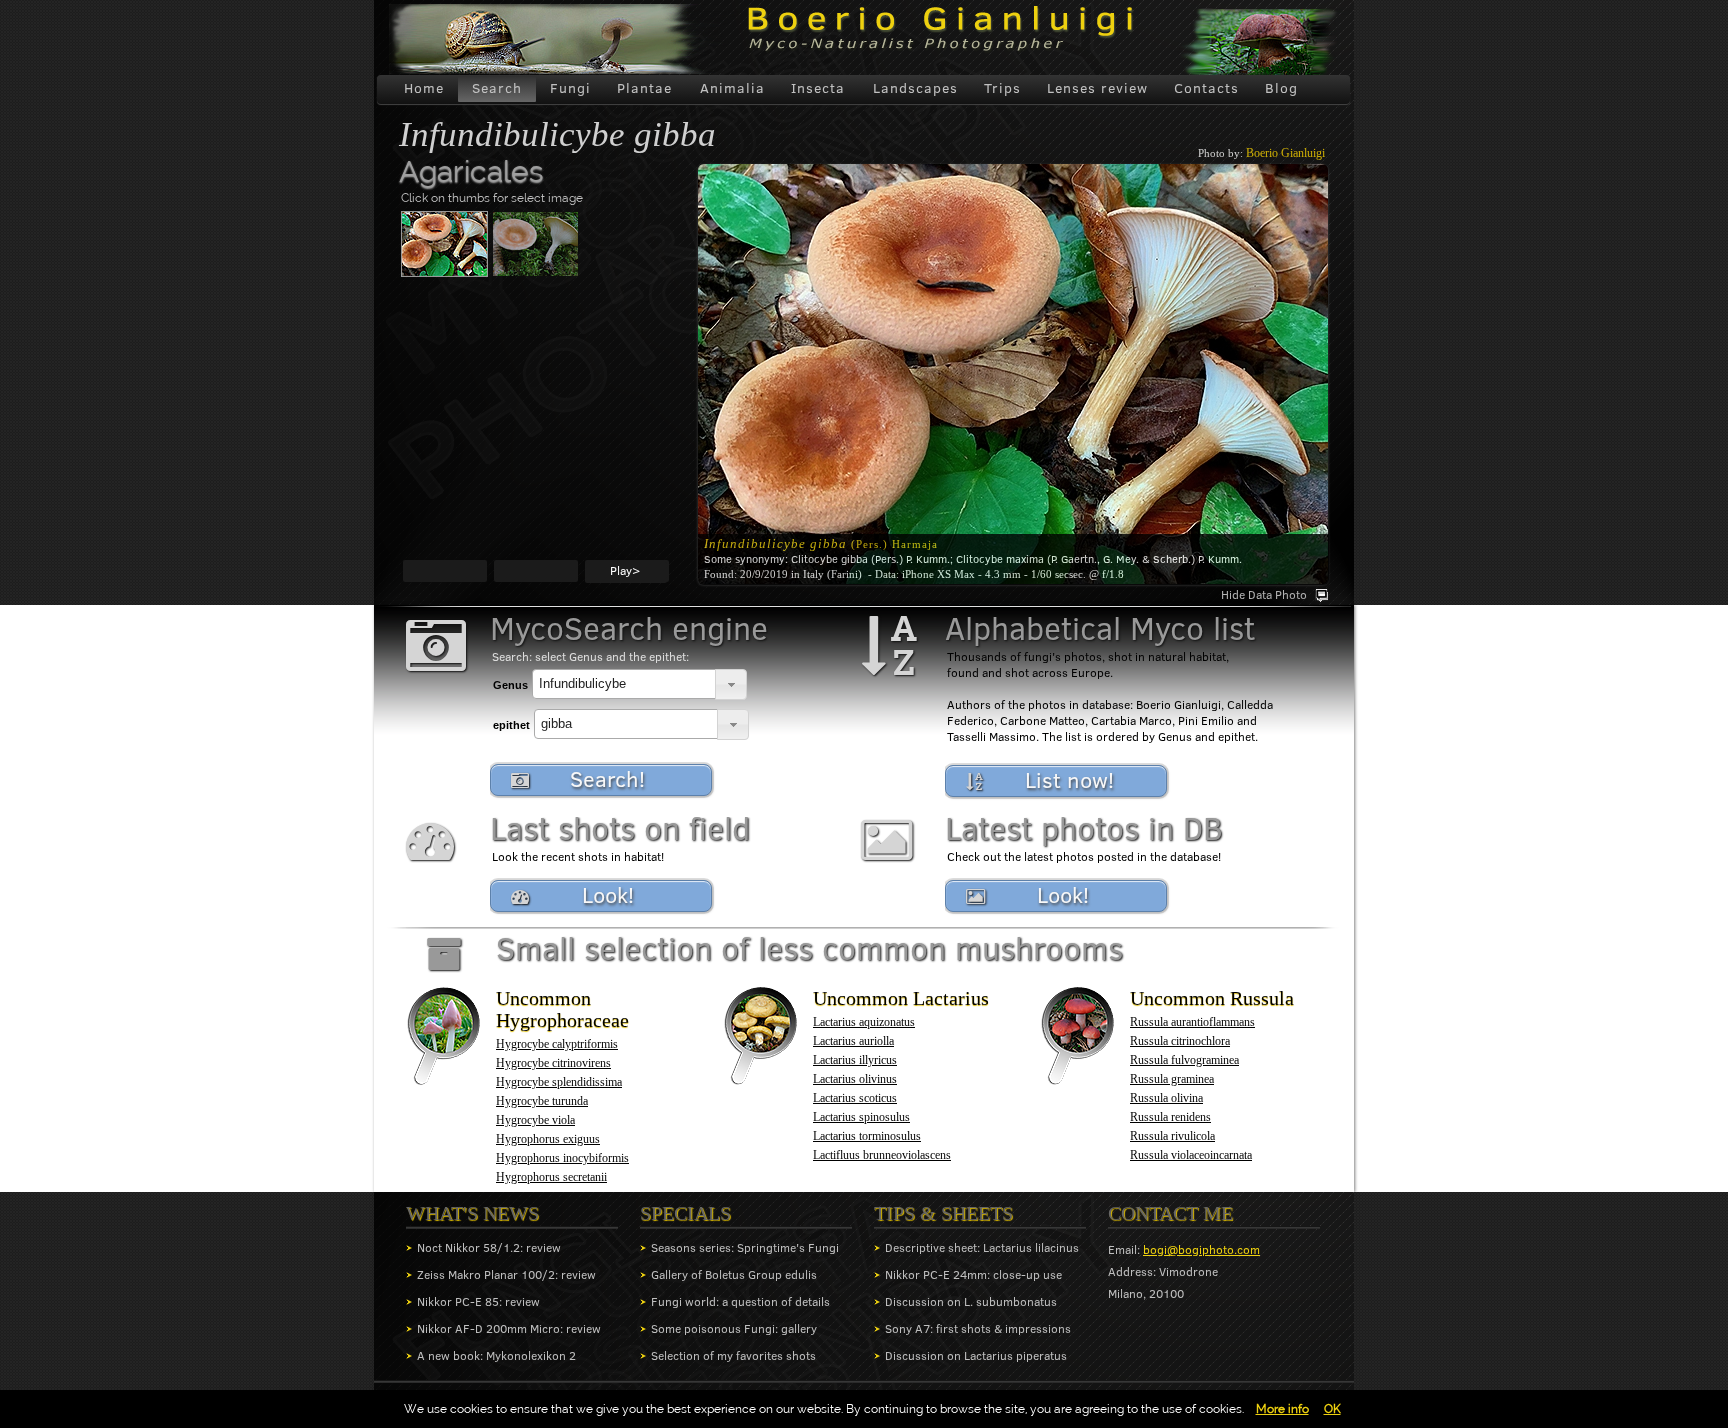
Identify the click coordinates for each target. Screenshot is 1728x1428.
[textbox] (624, 684)
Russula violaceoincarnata (1191, 1155)
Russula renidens (1170, 1117)
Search (497, 88)
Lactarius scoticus (855, 1098)
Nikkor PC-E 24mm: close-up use (973, 1274)
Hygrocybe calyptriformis (557, 1044)
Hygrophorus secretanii (551, 1177)
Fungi (570, 88)
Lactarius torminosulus (867, 1136)
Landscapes (915, 88)
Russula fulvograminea (1184, 1060)
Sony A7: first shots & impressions (978, 1328)
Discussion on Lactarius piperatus (976, 1355)
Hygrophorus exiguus (548, 1139)
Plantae (644, 88)
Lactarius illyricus (855, 1060)
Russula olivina (1166, 1098)
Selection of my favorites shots (733, 1355)
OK (1332, 1409)
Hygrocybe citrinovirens (553, 1063)
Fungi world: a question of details (740, 1301)
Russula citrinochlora (1180, 1041)
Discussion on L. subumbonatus (971, 1301)
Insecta (818, 88)
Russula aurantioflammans (1192, 1022)
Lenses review (1097, 88)
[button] (731, 684)
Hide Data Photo (1264, 594)
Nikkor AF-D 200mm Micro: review (509, 1328)
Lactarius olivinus (855, 1079)
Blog (1281, 88)
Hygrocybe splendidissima (559, 1082)
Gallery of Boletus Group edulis (734, 1274)
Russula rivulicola (1172, 1136)
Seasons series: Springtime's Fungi (745, 1247)
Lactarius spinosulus (861, 1117)
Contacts (1206, 88)
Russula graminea (1172, 1079)
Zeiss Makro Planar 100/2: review (506, 1274)
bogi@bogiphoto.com (1201, 1249)
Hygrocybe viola (535, 1120)
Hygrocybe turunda (542, 1101)
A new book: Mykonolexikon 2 (496, 1355)
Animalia (732, 88)
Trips (1002, 88)
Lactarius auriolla (853, 1041)
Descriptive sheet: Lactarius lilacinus (982, 1247)
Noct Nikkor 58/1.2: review (489, 1247)
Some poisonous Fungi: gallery (734, 1328)
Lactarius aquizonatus (864, 1022)
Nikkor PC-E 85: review (478, 1301)
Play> (625, 570)
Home (424, 88)
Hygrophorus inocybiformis (562, 1158)
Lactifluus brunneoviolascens (882, 1155)
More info (1282, 1409)
